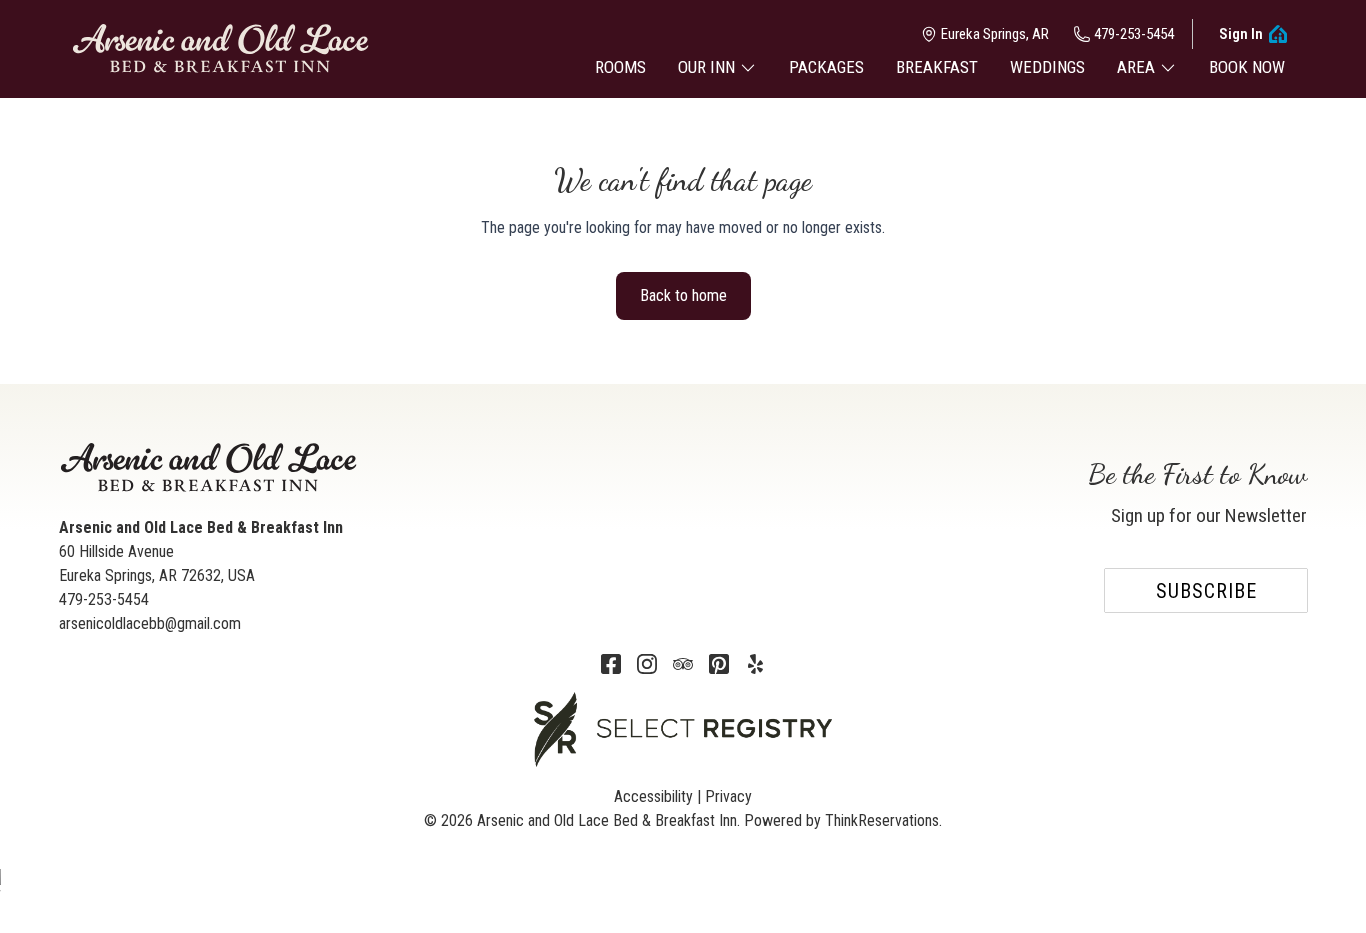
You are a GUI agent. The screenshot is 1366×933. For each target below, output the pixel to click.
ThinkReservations (882, 820)
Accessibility (653, 796)
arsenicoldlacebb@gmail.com (150, 623)
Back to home (683, 295)
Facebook (611, 664)
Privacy (728, 796)
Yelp (755, 664)
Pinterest (719, 664)
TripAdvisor (683, 664)
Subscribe (1206, 591)
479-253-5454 (1134, 34)
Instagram (647, 664)
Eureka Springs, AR (995, 34)
